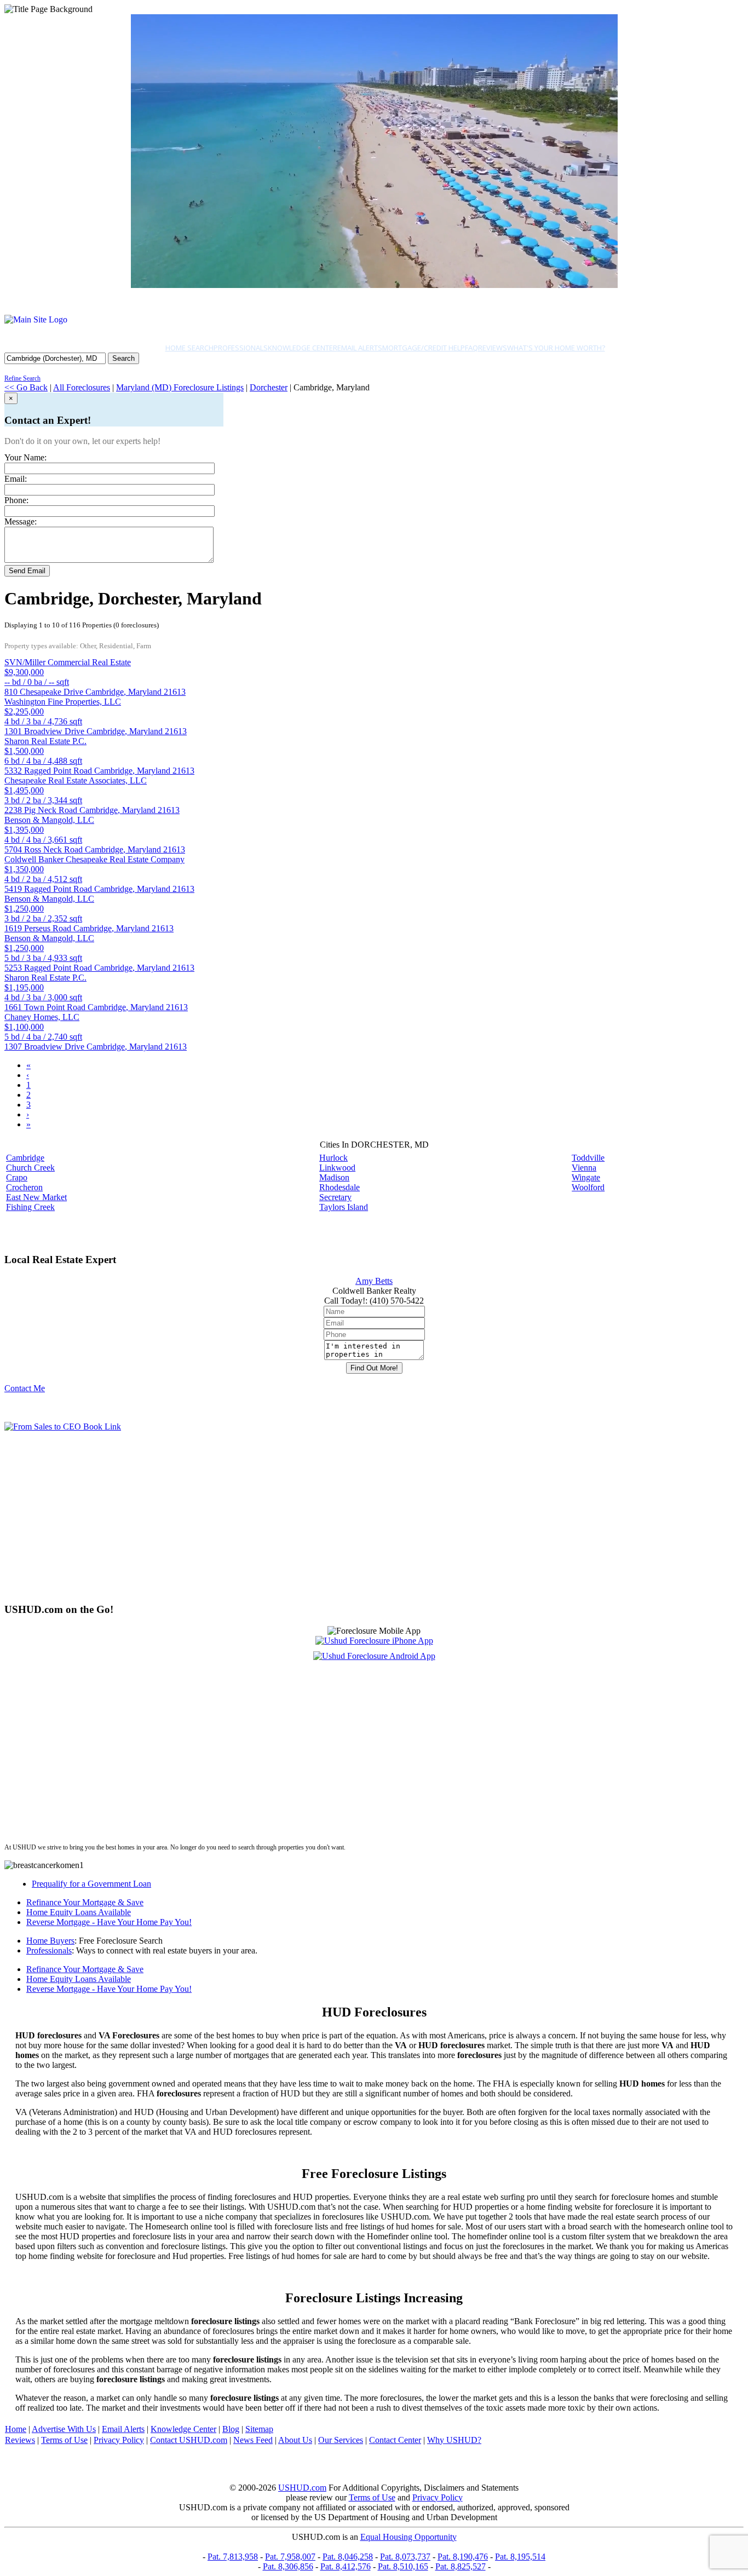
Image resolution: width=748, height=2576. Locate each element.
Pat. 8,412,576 (346, 2566)
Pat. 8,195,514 (520, 2557)
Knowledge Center (303, 348)
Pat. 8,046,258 (348, 2557)
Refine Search (22, 378)
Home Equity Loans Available (79, 1912)
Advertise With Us (64, 2429)
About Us (295, 2440)
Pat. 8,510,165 (403, 2566)
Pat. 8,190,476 (463, 2557)
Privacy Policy (119, 2440)
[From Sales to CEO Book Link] (63, 1427)
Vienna (584, 1168)
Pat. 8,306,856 (288, 2566)
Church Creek (30, 1168)
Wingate (586, 1177)
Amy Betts (374, 1281)
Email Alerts (360, 348)
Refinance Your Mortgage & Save (85, 1902)
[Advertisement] (333, 1517)
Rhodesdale (340, 1187)
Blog (231, 2429)
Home (16, 2429)
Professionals (241, 348)
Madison (334, 1177)
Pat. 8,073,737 (405, 2557)
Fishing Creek (30, 1207)
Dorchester (269, 387)
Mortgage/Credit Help (424, 348)
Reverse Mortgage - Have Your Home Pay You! (109, 1922)
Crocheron (24, 1187)
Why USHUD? (454, 2440)
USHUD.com (302, 2488)
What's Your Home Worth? (556, 348)
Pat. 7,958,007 (290, 2557)
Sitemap (259, 2429)
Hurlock (333, 1158)
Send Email (27, 571)
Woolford (588, 1187)
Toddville (588, 1158)
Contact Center (395, 2440)
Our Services (341, 2440)
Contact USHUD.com (189, 2440)
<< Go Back (26, 387)
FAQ (471, 348)
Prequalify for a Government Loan (91, 1884)
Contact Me (25, 1388)
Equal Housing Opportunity (408, 2537)
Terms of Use (64, 2440)
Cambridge (25, 1158)
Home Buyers (50, 1941)
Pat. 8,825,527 (461, 2566)
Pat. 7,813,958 (233, 2557)
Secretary (335, 1197)
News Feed (253, 2440)
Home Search (189, 348)
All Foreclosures (82, 387)
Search (123, 358)
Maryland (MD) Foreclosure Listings (180, 387)
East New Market (36, 1197)
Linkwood (337, 1168)
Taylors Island (344, 1207)
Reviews (493, 348)
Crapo (17, 1177)
